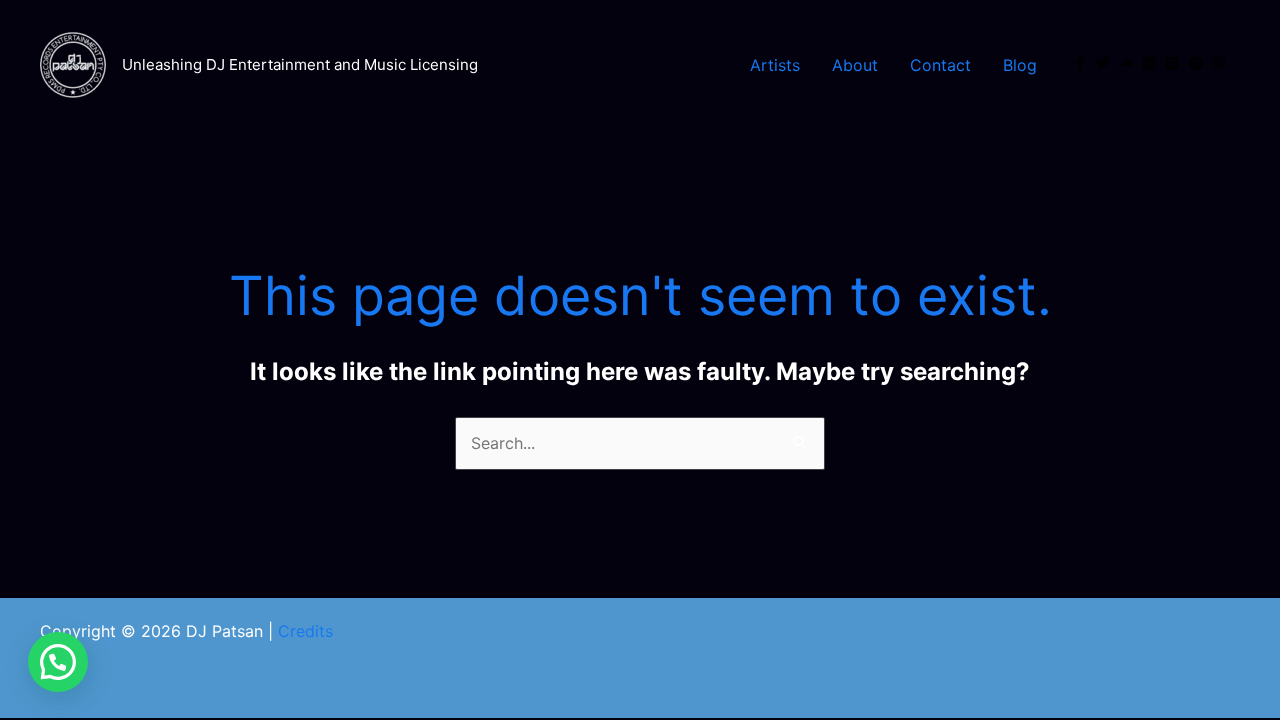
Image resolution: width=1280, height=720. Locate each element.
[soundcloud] (1128, 63)
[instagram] (1221, 63)
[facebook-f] (1082, 63)
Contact (940, 65)
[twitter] (1105, 63)
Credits (305, 631)
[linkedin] (1151, 63)
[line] (1174, 63)
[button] (58, 662)
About (855, 65)
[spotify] (1198, 63)
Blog (1020, 65)
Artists (775, 65)
